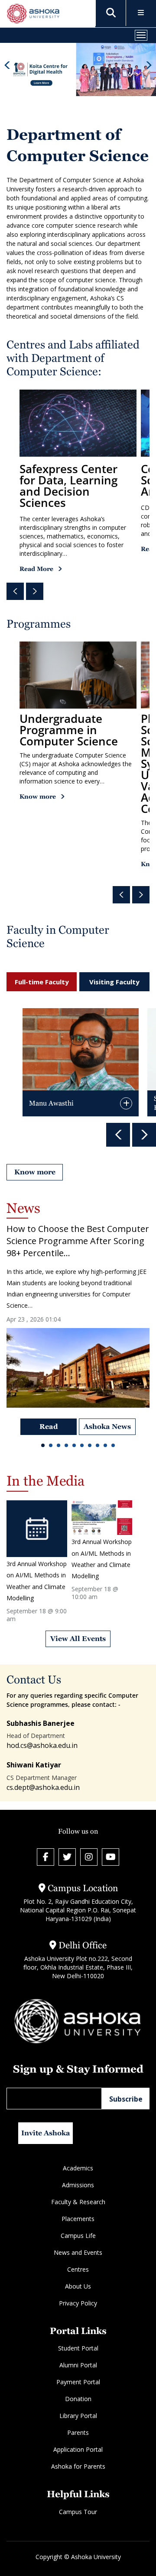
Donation (78, 2399)
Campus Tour (78, 2511)
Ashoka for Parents (78, 2466)
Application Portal (78, 2449)
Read (49, 1427)
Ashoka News (107, 1427)
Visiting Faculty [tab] (114, 982)
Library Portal (78, 2416)
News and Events (78, 2252)
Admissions (78, 2185)
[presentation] (7, 65)
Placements (78, 2219)
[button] (43, 1447)
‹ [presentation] (15, 591)
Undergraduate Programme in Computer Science (69, 730)
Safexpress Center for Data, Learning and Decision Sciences (68, 486)
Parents (78, 2433)
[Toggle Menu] (141, 13)
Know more (38, 796)
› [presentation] (35, 591)
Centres (78, 2269)
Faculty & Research (78, 2202)
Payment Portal (78, 2382)
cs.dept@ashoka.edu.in (43, 1787)
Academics (78, 2168)
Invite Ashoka (46, 2133)
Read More (36, 569)
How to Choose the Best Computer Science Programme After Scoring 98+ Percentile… (78, 1241)
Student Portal (78, 2348)
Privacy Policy (78, 2303)
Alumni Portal (78, 2365)
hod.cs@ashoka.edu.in (42, 1746)
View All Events (78, 1639)
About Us (78, 2286)
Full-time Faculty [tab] (42, 982)
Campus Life (78, 2236)
